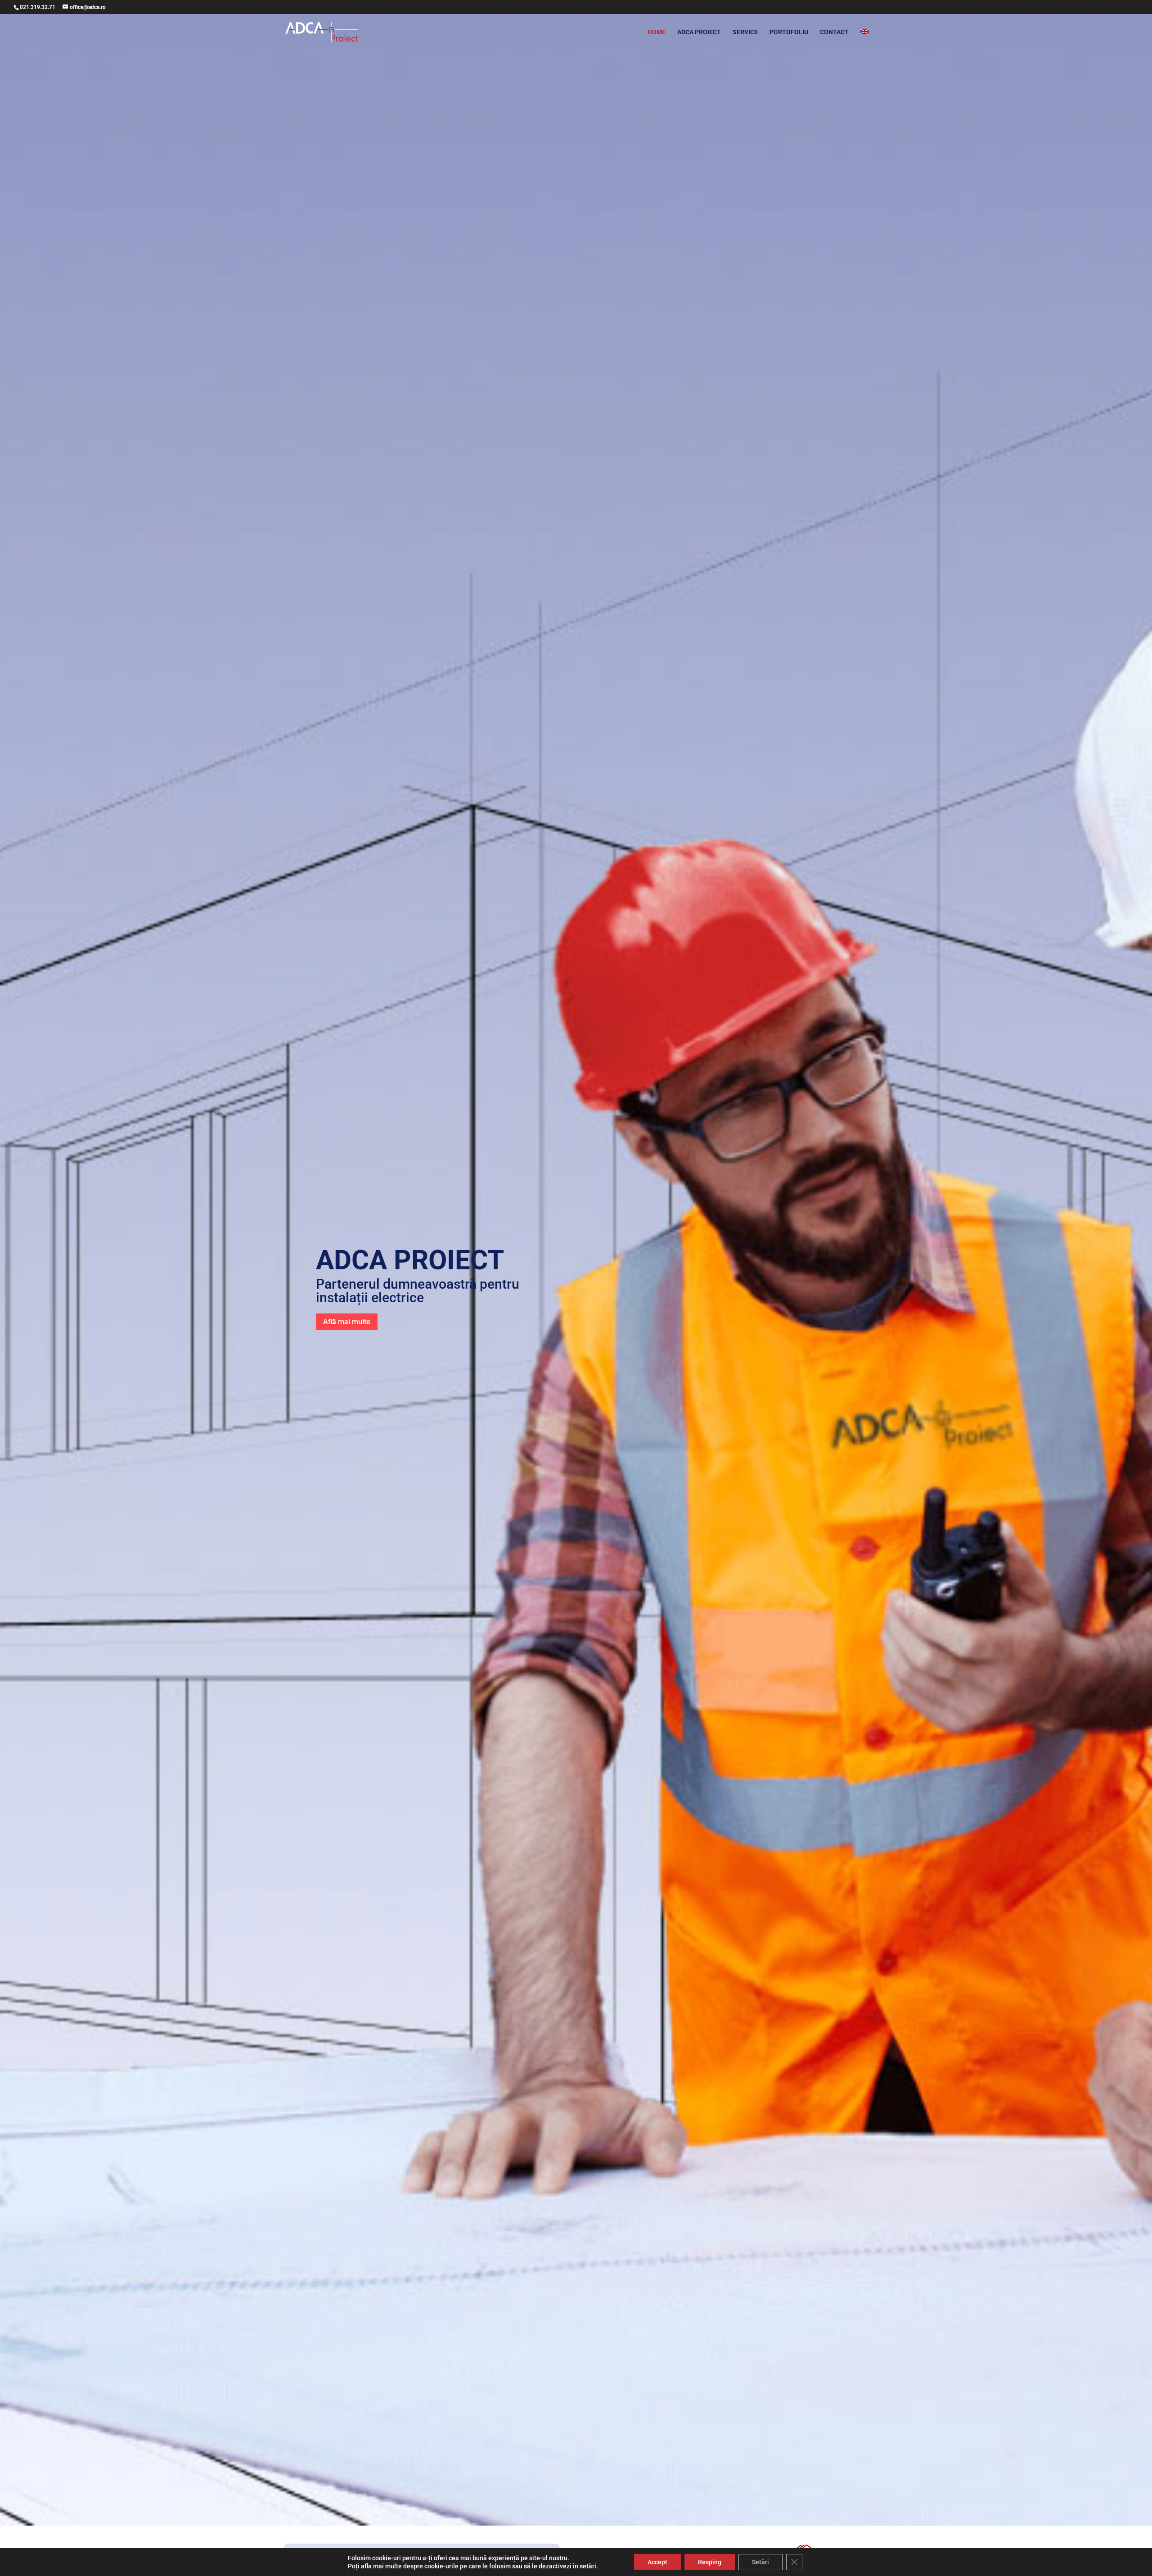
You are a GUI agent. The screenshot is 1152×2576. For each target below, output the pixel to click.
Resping (710, 2562)
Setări (760, 2562)
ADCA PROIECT (699, 32)
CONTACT (834, 32)
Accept (657, 2562)
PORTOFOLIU (789, 32)
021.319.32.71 (38, 7)
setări (588, 2566)
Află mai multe (347, 1322)
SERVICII (745, 32)
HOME (657, 32)
